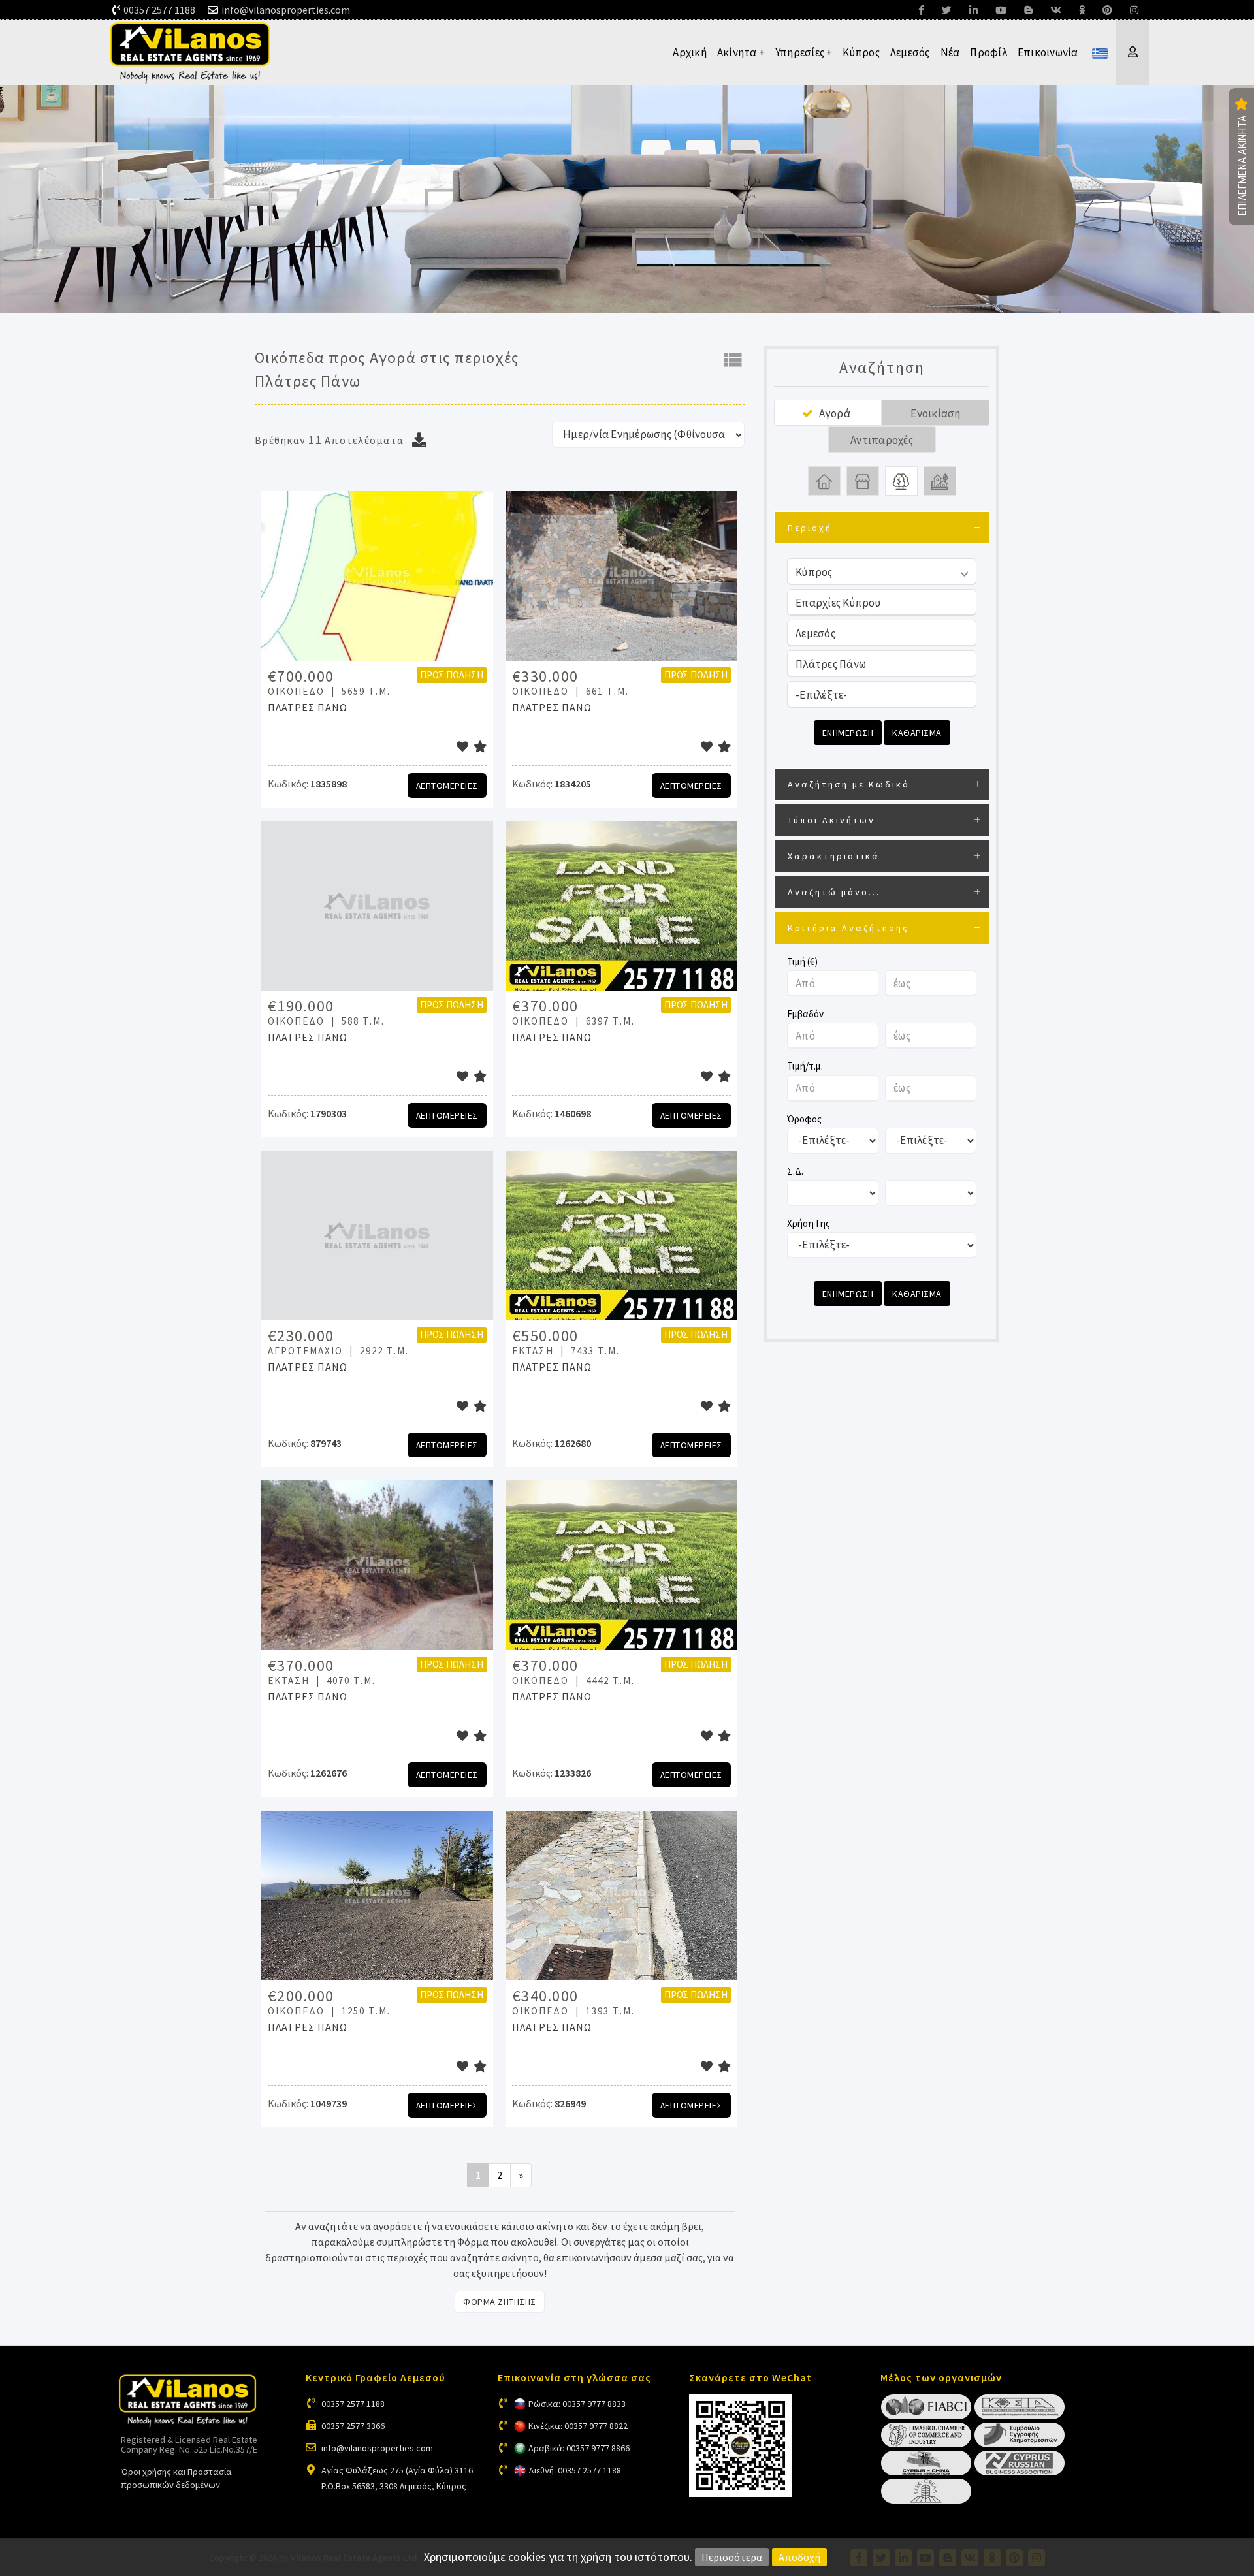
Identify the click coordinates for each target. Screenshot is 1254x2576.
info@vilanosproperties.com (286, 10)
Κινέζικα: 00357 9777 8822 (578, 2426)
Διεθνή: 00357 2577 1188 (575, 2470)
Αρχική (690, 52)
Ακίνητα (741, 52)
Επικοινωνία (1048, 52)
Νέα (950, 52)
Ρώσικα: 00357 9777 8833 (577, 2404)
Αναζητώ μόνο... (834, 892)
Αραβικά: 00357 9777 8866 (579, 2448)
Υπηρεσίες (804, 52)
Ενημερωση (848, 733)
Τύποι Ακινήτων (831, 820)
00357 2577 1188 (159, 10)
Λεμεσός (910, 52)
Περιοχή (810, 528)
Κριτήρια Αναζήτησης (848, 928)
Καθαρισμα (917, 733)
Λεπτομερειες (447, 786)
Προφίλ (989, 52)
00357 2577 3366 (353, 2426)
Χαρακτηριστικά (834, 856)
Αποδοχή (799, 2557)
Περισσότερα (732, 2557)
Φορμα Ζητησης (500, 2302)
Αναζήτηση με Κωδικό (849, 784)
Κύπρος (861, 52)
